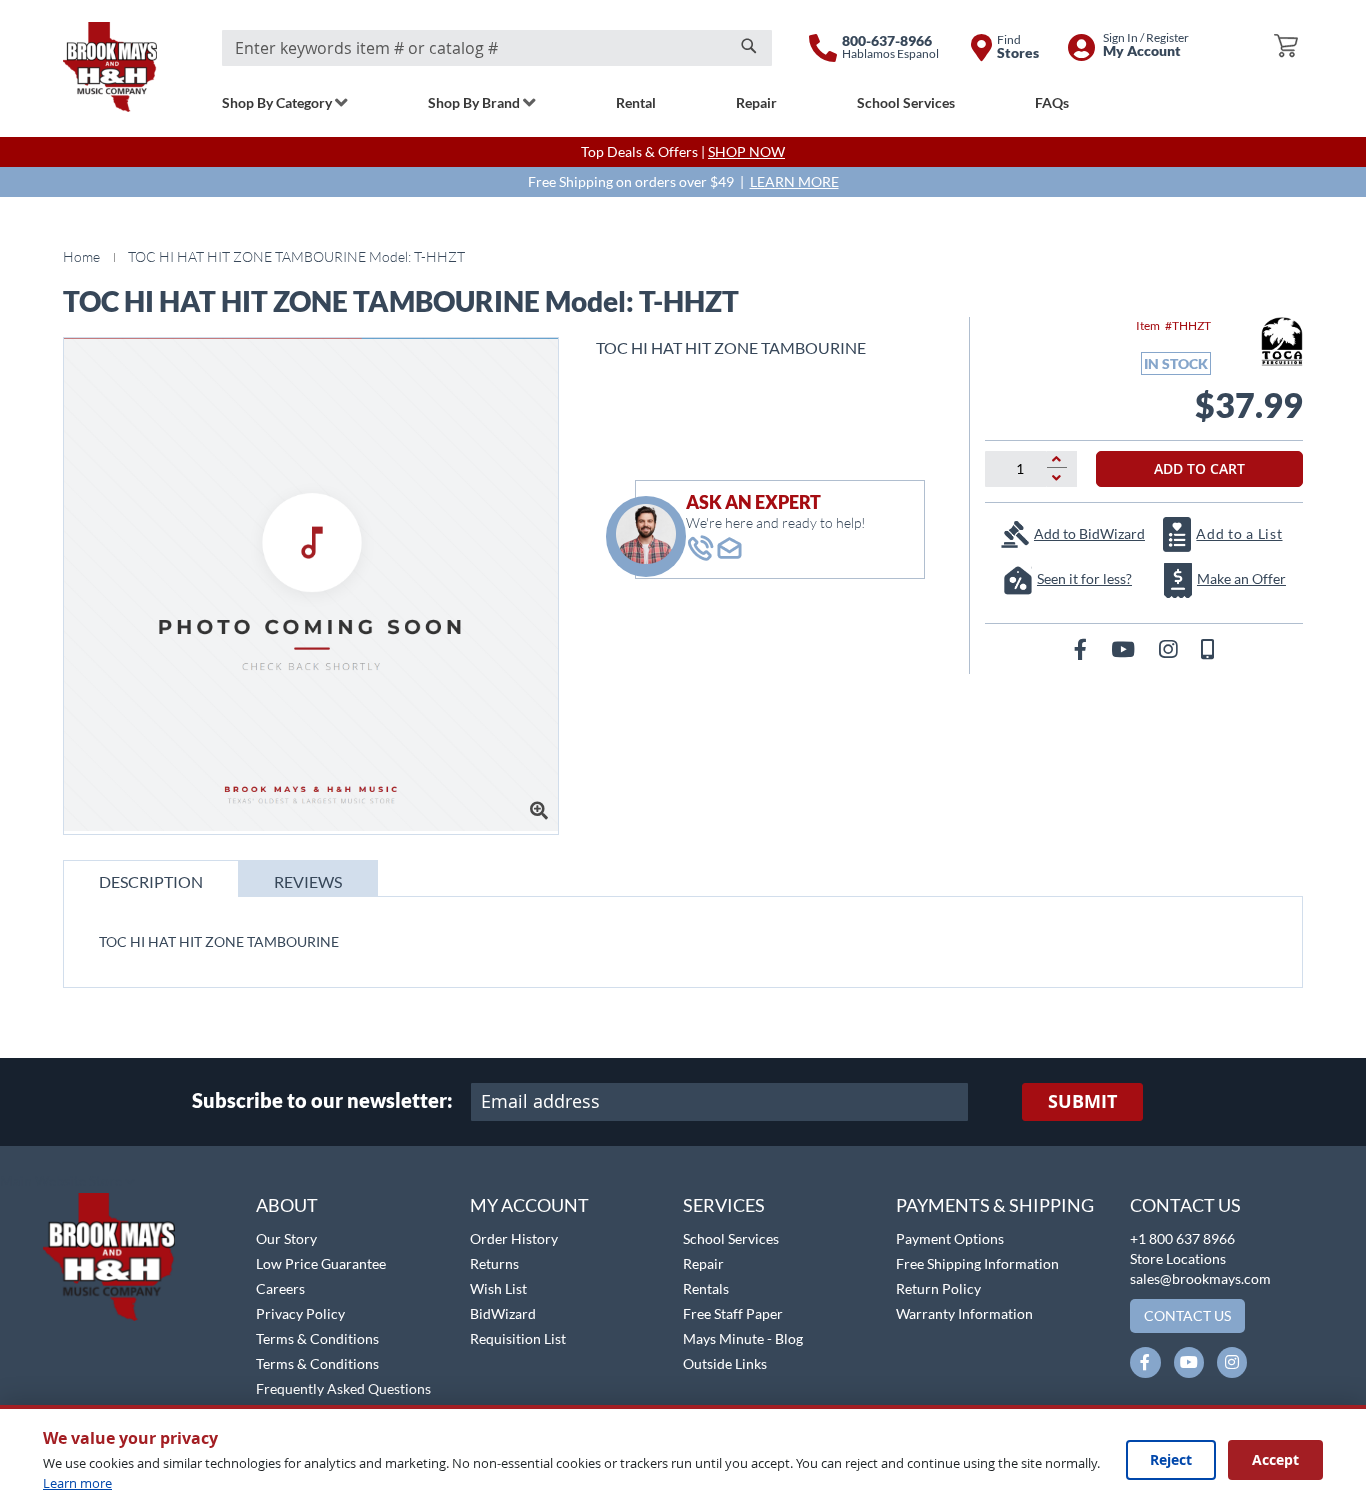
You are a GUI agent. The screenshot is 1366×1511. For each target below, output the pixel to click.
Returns (494, 1263)
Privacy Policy (300, 1313)
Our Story (286, 1238)
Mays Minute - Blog (743, 1338)
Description (151, 881)
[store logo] (110, 67)
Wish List (498, 1288)
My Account (529, 1205)
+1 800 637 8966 (1182, 1238)
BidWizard (503, 1313)
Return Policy (938, 1288)
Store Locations (1178, 1258)
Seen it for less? (1084, 578)
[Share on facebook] (1082, 648)
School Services (731, 1238)
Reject (1171, 1459)
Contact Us (1185, 1205)
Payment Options (950, 1238)
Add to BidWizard (1089, 533)
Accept (1275, 1459)
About (287, 1205)
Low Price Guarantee (321, 1263)
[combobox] (497, 48)
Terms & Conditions (317, 1338)
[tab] (151, 878)
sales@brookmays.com (1200, 1278)
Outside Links (725, 1363)
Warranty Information (964, 1313)
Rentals (706, 1288)
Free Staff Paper (733, 1313)
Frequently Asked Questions (343, 1388)
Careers (280, 1288)
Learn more (77, 1483)
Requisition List (518, 1338)
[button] (67, 1182)
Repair (703, 1263)
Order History (514, 1238)
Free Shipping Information (977, 1263)
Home (81, 256)
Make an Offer (1241, 578)
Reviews (308, 881)
